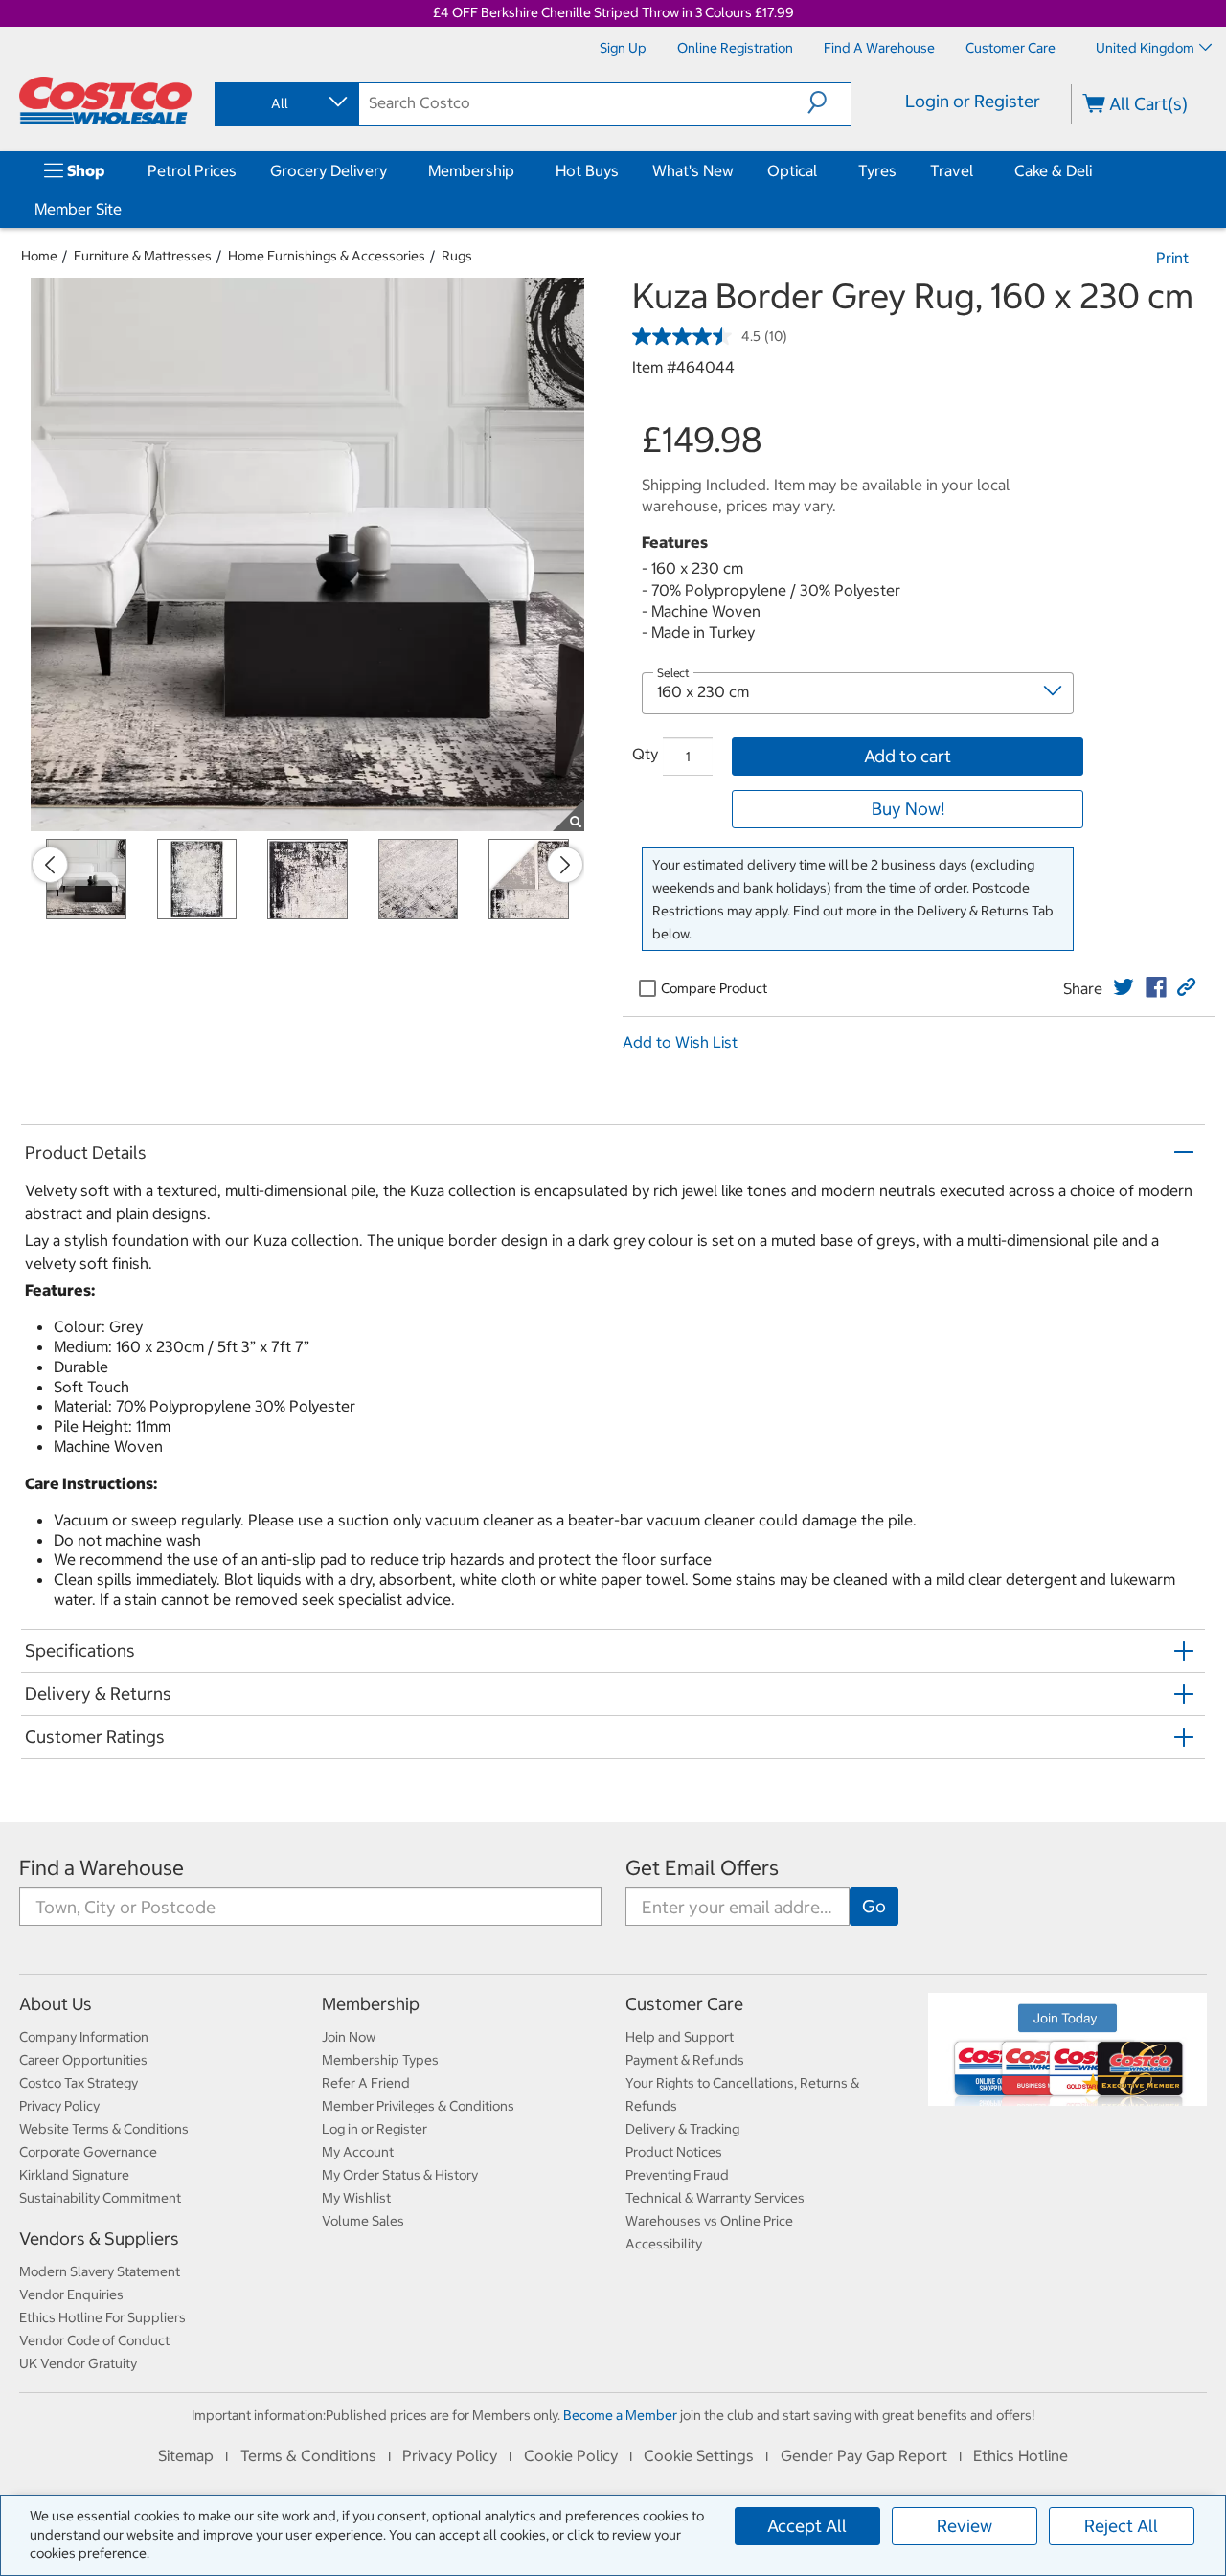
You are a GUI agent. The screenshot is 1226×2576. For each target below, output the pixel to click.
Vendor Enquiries (71, 2294)
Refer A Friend (366, 2083)
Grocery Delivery (329, 170)
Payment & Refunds (685, 2060)
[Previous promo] (50, 865)
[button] (829, 102)
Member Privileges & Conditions (418, 2106)
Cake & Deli (1053, 170)
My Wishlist (356, 2198)
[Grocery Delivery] (391, 170)
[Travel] (977, 170)
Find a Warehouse (102, 1868)
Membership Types (380, 2060)
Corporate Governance (88, 2152)
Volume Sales (363, 2221)
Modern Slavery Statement (100, 2271)
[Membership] (518, 170)
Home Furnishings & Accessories (327, 256)
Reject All (1121, 2526)
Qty (645, 754)
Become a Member (620, 2415)
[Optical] (821, 170)
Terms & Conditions (308, 2455)
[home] (105, 101)
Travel (952, 170)
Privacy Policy (59, 2106)
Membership (471, 170)
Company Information (84, 2037)
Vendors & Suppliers (99, 2238)
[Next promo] (565, 865)
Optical (792, 170)
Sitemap (186, 2455)
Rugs (457, 256)
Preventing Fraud (677, 2175)
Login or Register (973, 101)
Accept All (807, 2526)
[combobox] (285, 103)
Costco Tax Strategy (79, 2083)
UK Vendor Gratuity (78, 2363)
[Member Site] (125, 209)
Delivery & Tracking (682, 2129)
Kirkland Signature (74, 2175)
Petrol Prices (192, 170)
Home (39, 256)
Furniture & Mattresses (143, 256)
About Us (56, 2004)
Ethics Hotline (1021, 2455)
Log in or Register (375, 2129)
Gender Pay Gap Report (864, 2455)
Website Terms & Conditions (104, 2129)
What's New (693, 170)
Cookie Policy (571, 2455)
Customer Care (684, 2004)
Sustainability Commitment (100, 2198)
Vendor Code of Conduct (94, 2340)
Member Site (78, 209)
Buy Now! (908, 809)
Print (1172, 258)
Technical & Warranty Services (715, 2198)
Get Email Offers (702, 1868)
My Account (358, 2152)
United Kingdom (1145, 48)
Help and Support (680, 2037)
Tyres (877, 170)
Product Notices (674, 2152)
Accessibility (664, 2244)
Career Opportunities (83, 2060)
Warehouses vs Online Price (709, 2221)
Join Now (349, 2037)
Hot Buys (587, 170)
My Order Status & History (400, 2175)
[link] (1124, 987)
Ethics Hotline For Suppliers (102, 2317)
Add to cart (908, 756)
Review (965, 2526)
